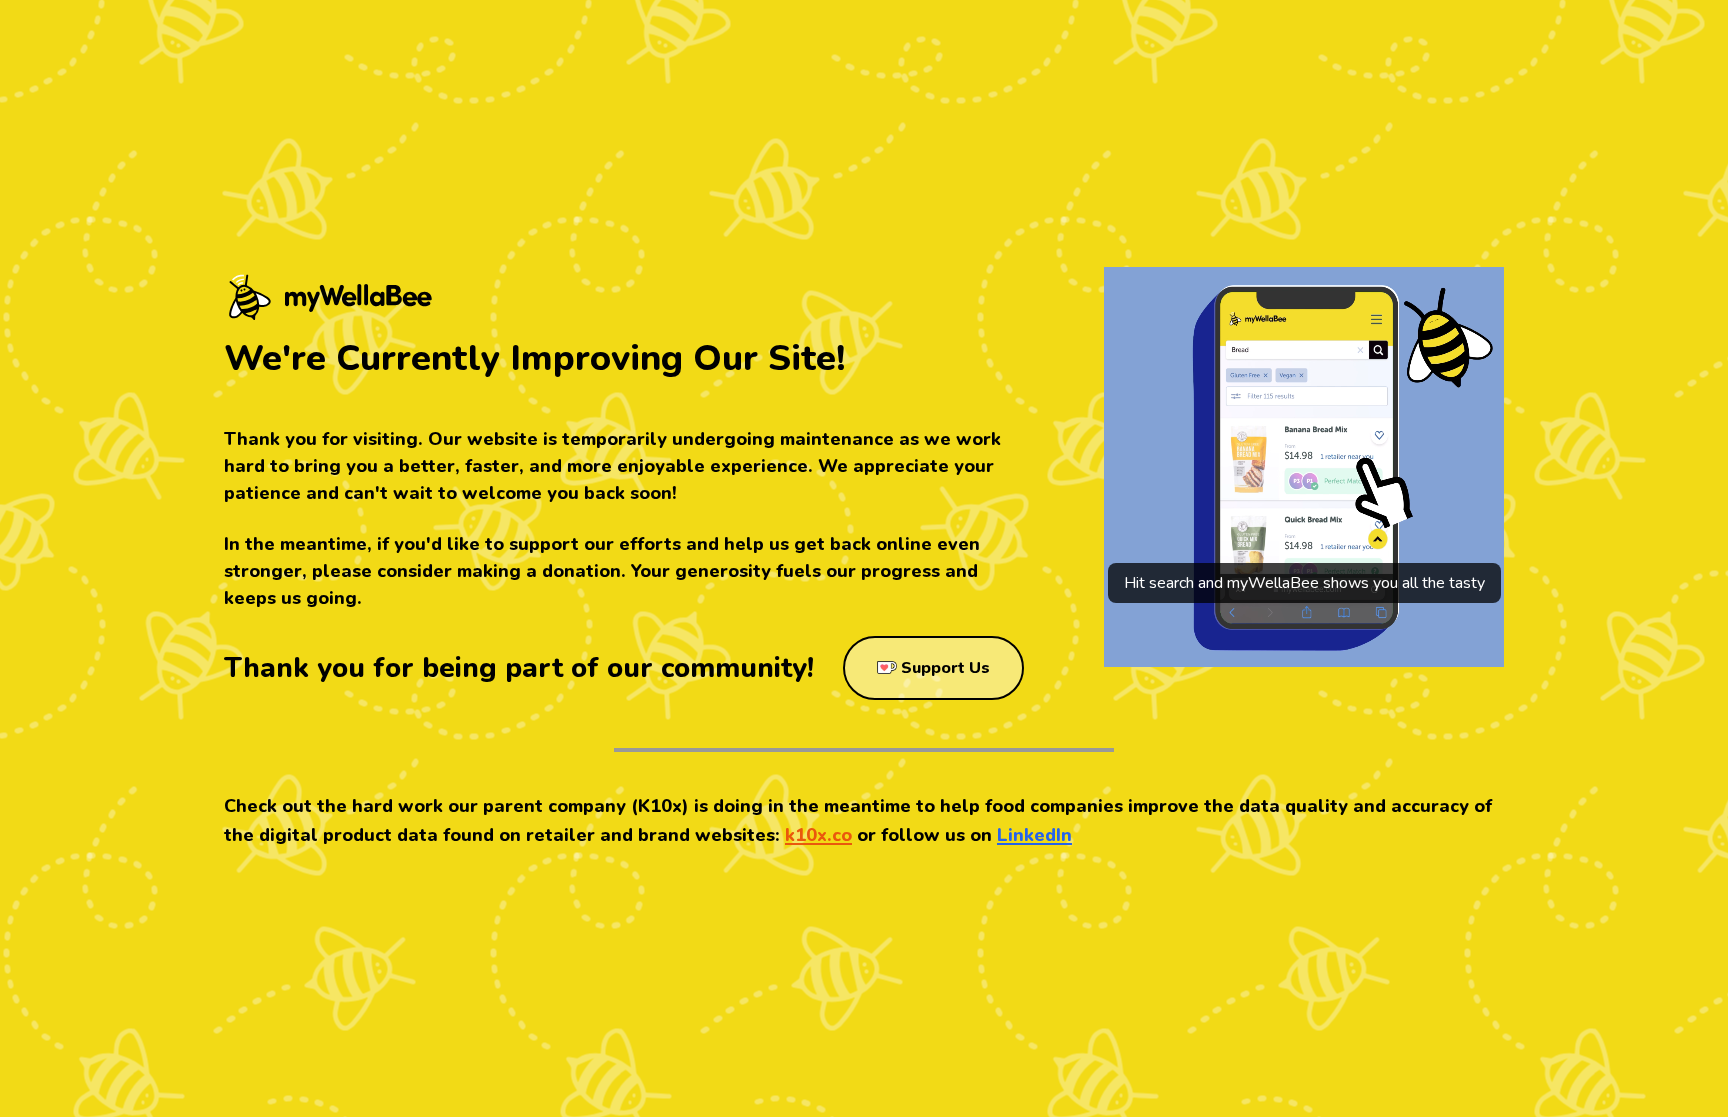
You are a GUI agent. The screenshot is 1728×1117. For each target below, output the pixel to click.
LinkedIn (1034, 835)
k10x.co (818, 835)
